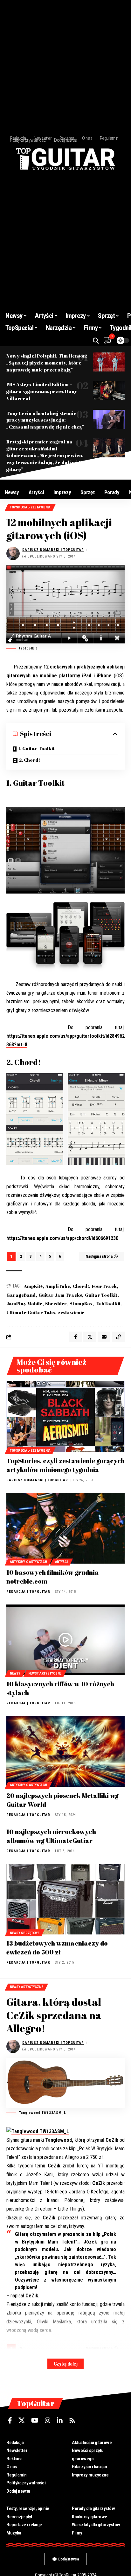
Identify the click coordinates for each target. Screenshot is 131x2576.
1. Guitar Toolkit (36, 749)
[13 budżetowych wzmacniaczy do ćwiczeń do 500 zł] (65, 1899)
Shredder (56, 1304)
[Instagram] (48, 2420)
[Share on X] (90, 1337)
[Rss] (72, 2420)
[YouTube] (35, 2420)
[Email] (104, 1337)
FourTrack (104, 1286)
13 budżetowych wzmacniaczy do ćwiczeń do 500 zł (57, 1948)
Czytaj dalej (65, 2364)
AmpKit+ (33, 1286)
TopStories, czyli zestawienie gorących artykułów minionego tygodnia (65, 1465)
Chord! (81, 1286)
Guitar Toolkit (101, 1295)
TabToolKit (108, 1304)
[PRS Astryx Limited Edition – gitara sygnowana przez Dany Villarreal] (109, 391)
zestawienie (71, 1312)
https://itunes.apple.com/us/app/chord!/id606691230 (62, 1238)
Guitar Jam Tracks (60, 1295)
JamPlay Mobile (24, 1304)
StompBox (81, 1304)
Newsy (15, 1673)
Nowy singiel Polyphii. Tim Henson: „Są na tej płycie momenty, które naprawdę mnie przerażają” (47, 363)
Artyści (61, 1562)
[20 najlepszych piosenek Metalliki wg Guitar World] (65, 1751)
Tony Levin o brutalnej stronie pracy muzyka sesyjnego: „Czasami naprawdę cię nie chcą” (45, 420)
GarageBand (21, 1295)
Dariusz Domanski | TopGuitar (53, 550)
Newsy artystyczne (45, 1673)
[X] (22, 2420)
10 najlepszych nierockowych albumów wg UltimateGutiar (51, 1836)
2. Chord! (30, 760)
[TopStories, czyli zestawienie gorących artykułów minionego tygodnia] (65, 1417)
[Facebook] (10, 2420)
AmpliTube (58, 1286)
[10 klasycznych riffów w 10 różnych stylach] (65, 1640)
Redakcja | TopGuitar (28, 1592)
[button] (96, 341)
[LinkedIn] (60, 2420)
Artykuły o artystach (28, 1562)
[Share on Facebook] (75, 1337)
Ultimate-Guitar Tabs (31, 1312)
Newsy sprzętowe (25, 1933)
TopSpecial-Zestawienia (30, 507)
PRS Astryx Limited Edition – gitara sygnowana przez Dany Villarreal (42, 391)
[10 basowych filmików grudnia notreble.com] (65, 1528)
